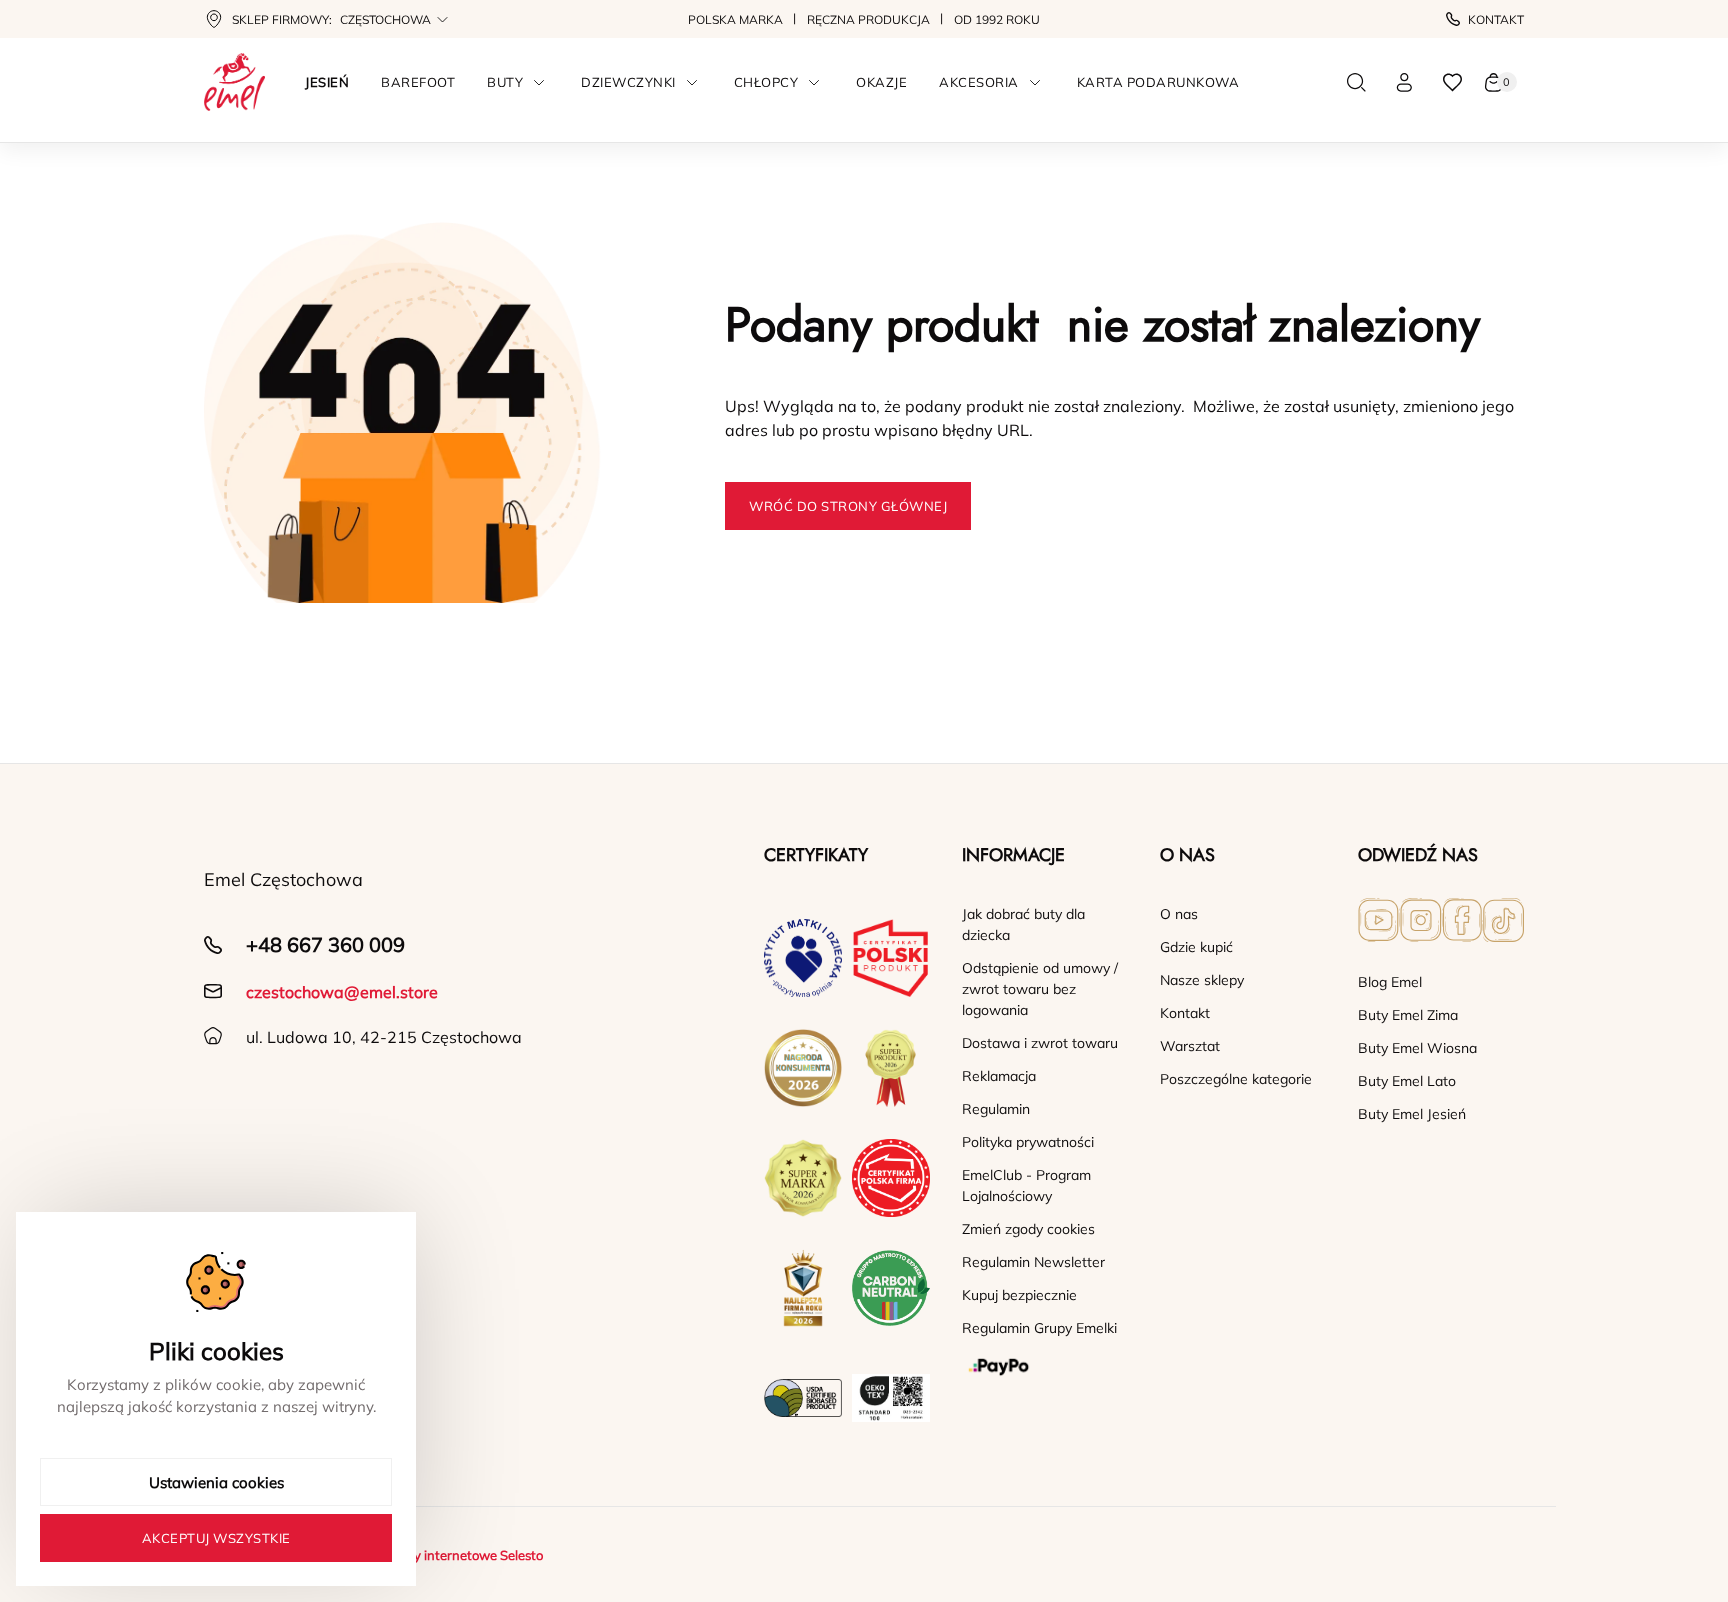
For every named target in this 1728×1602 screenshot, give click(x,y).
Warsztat (1190, 1046)
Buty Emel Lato (1407, 1081)
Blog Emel (1390, 982)
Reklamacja (999, 1076)
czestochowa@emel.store (342, 992)
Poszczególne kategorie (1236, 1079)
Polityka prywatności (1028, 1142)
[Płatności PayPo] (1045, 1367)
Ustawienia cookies (216, 1482)
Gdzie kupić (1196, 947)
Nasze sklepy (1202, 980)
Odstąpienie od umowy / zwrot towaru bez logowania (1040, 989)
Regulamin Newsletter (1033, 1262)
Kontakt (1496, 19)
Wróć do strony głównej (848, 506)
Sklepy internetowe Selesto (462, 1555)
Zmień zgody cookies (1028, 1229)
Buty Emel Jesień (1412, 1114)
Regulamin (996, 1109)
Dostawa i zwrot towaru (1040, 1043)
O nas (1179, 914)
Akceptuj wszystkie (216, 1538)
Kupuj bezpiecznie (1019, 1295)
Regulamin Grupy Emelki (1039, 1328)
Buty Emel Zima (1408, 1015)
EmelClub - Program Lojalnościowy (1026, 1185)
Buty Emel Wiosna (1417, 1048)
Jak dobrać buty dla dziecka (1023, 924)
